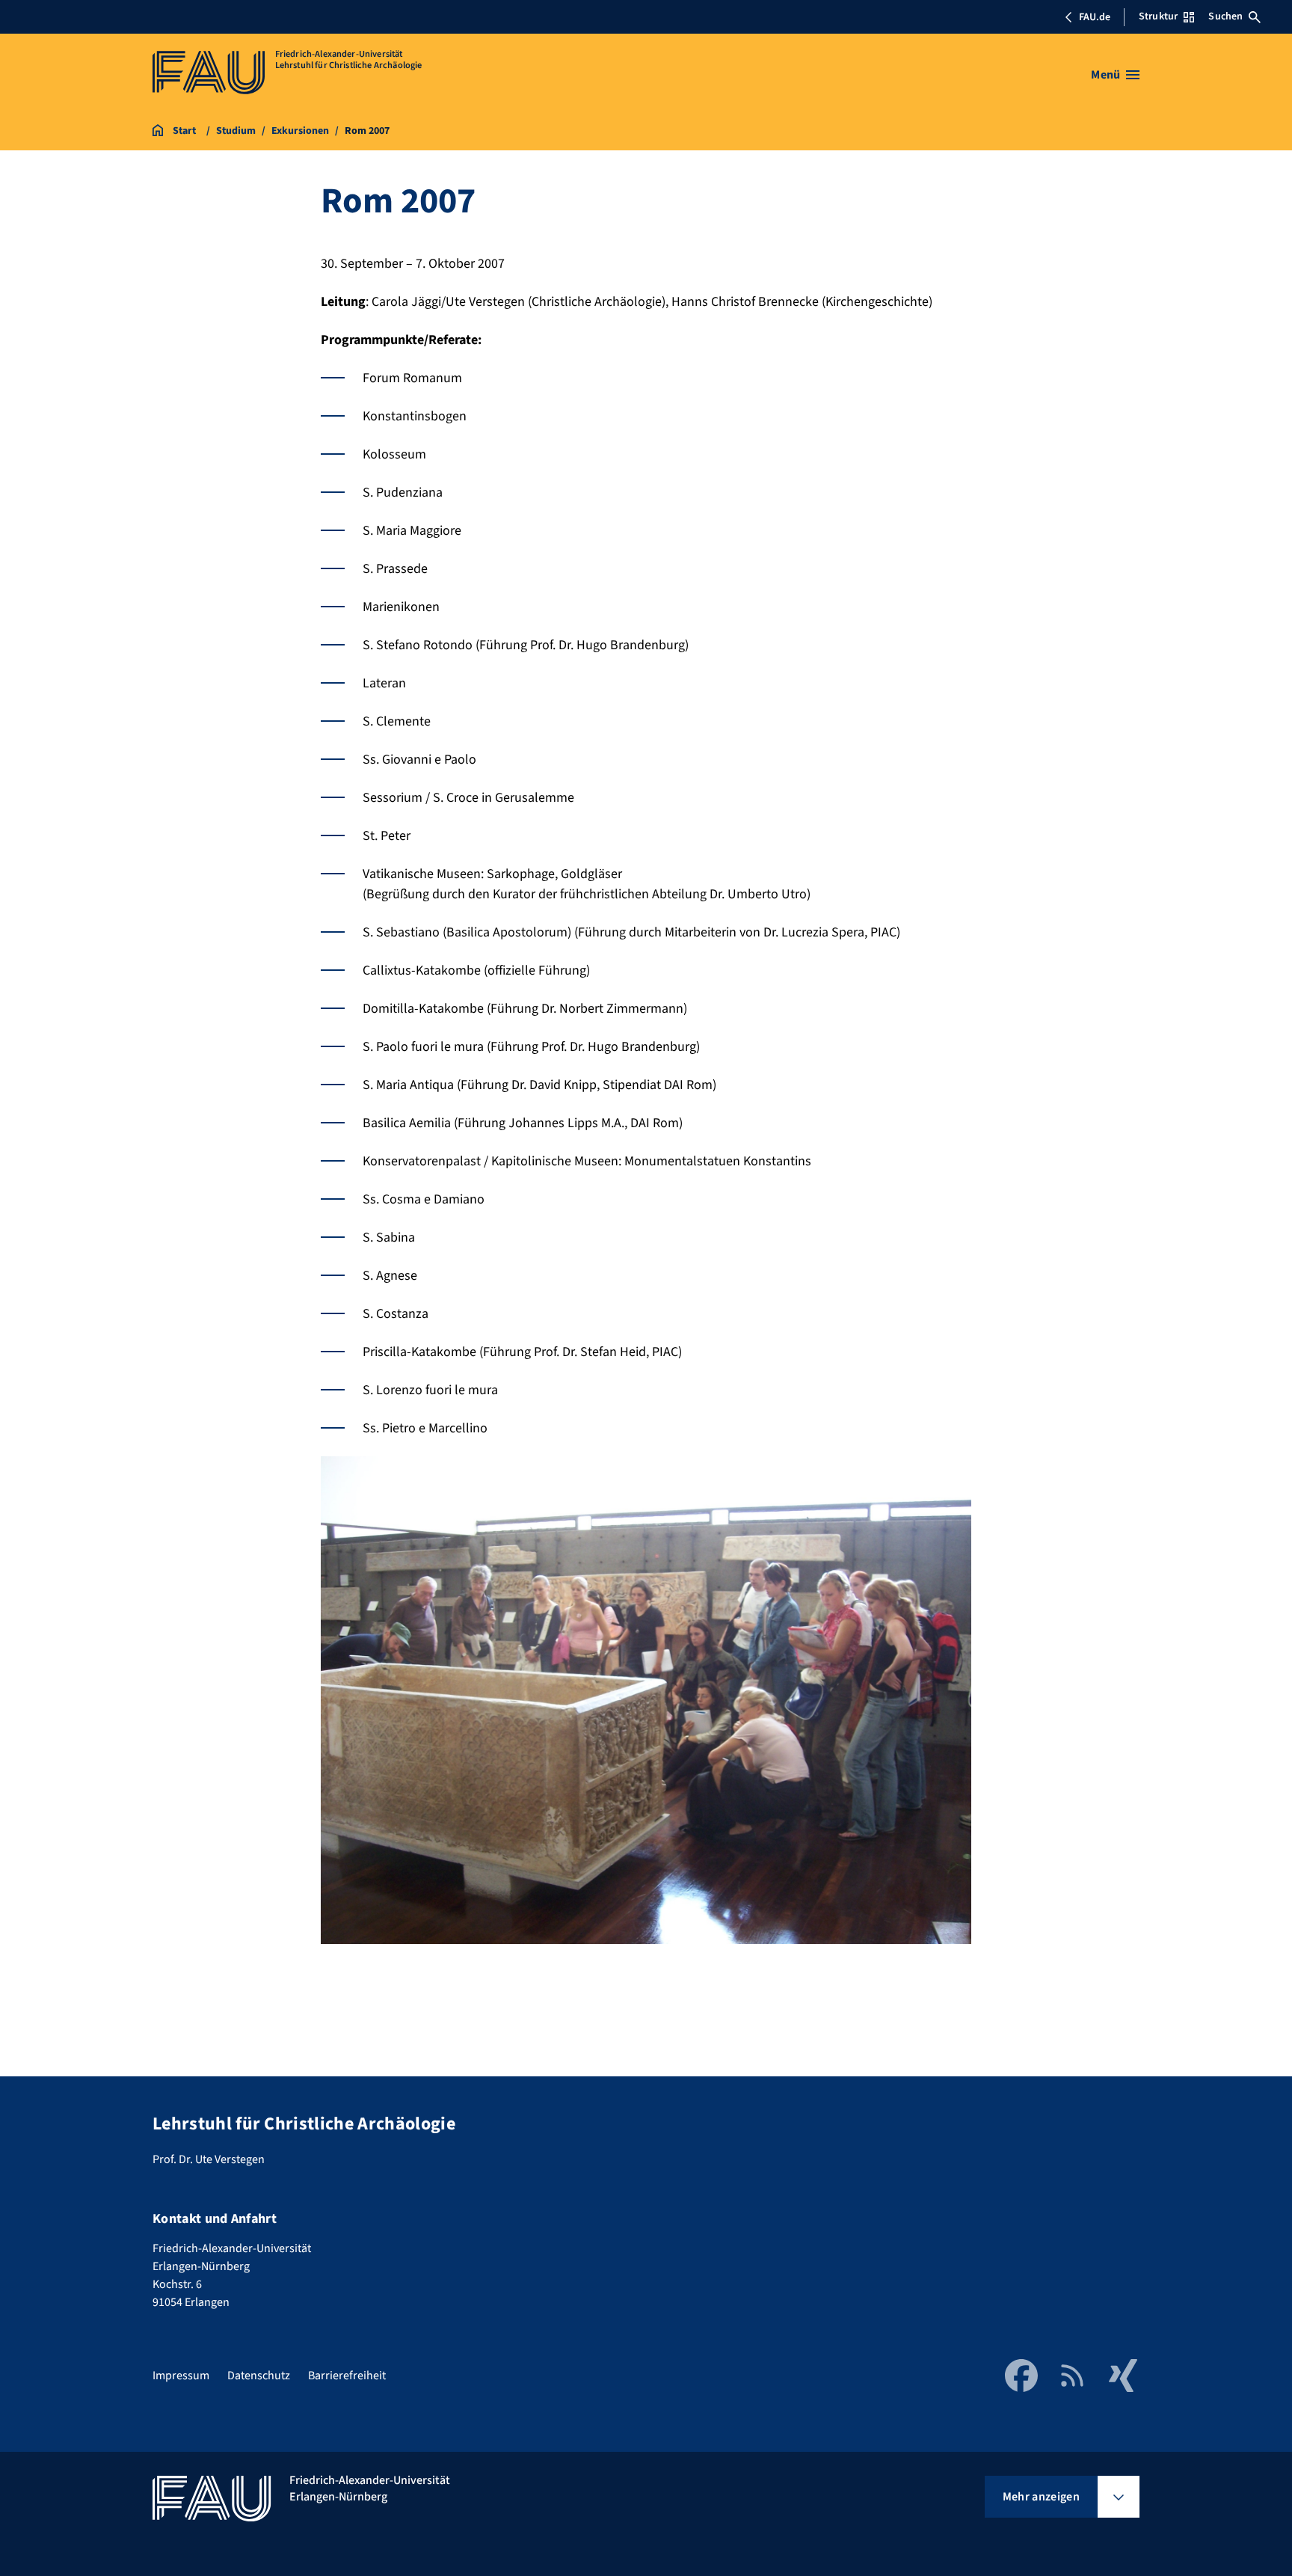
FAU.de (1095, 17)
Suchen (1225, 16)
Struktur (1158, 16)
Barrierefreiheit (347, 2376)
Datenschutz (259, 2376)
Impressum (181, 2376)
